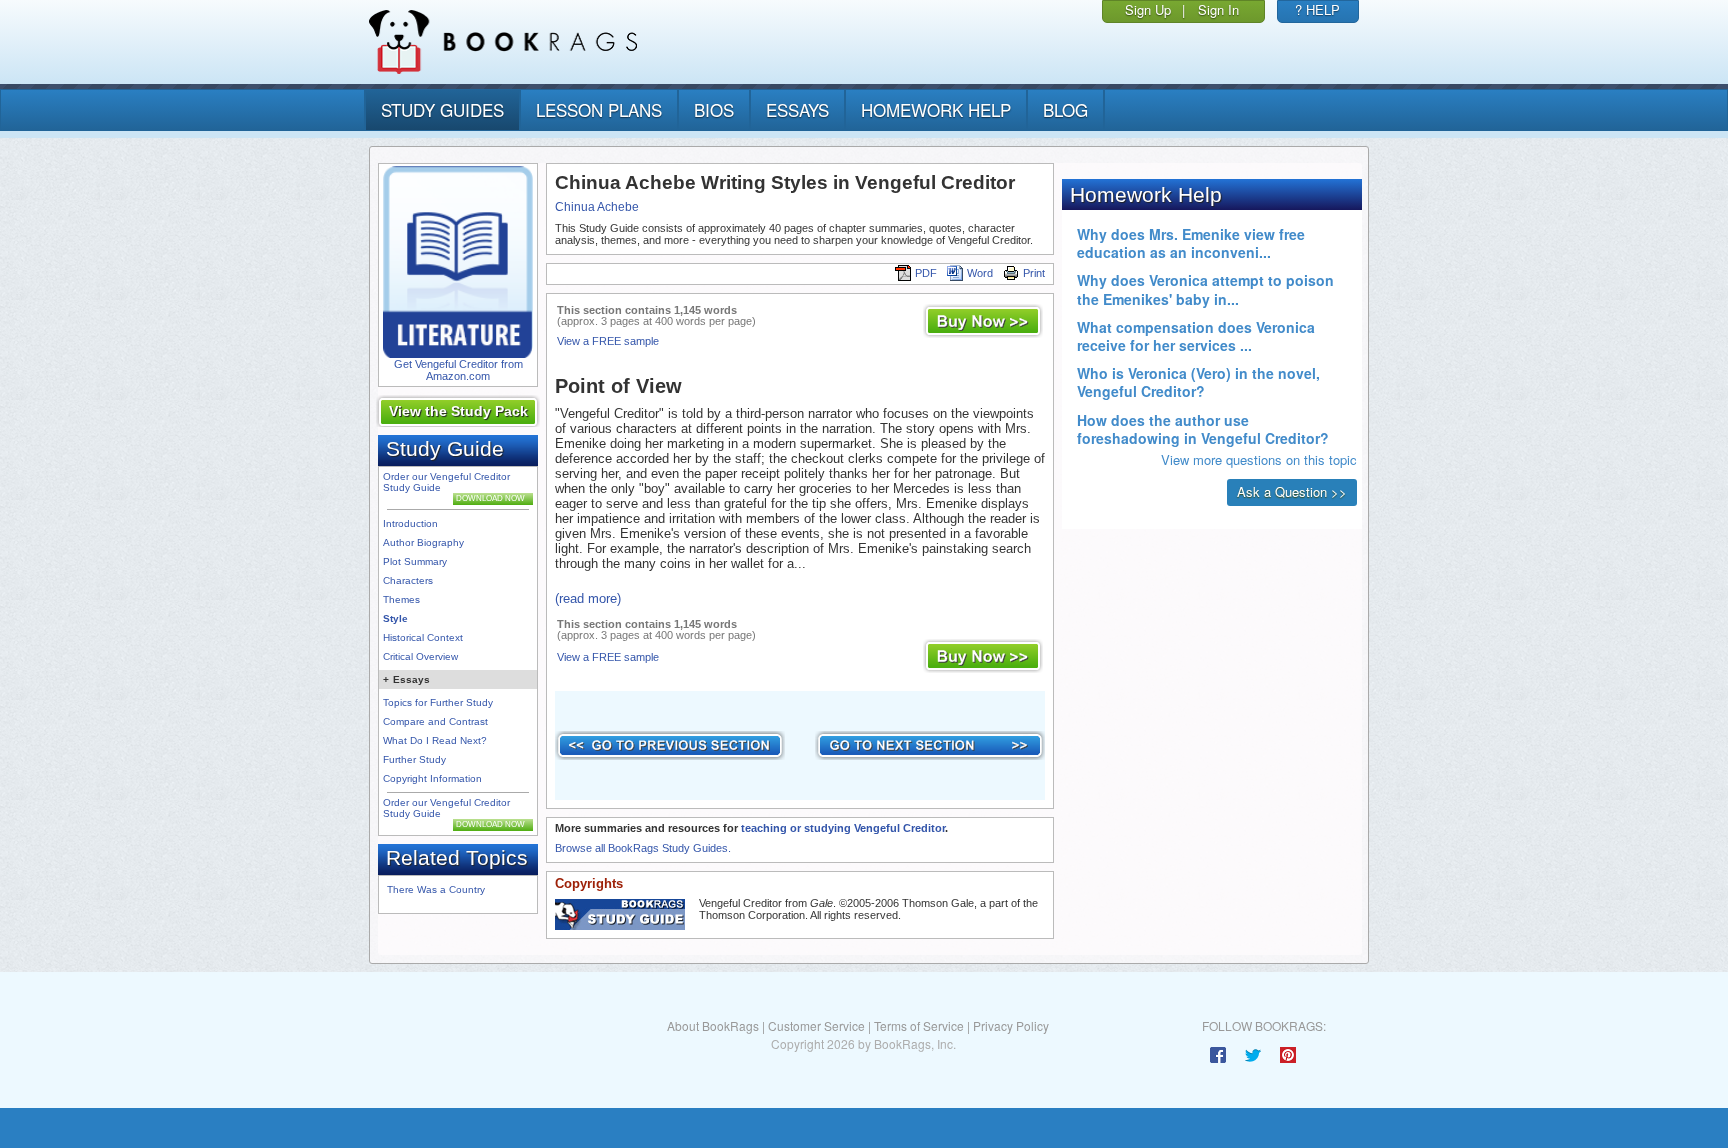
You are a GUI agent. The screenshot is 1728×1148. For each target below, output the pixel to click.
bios (714, 109)
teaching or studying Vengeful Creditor (843, 828)
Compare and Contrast (435, 721)
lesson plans (599, 109)
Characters (408, 580)
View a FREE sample (608, 341)
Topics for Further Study (438, 702)
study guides (442, 109)
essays (797, 109)
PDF (926, 273)
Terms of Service (919, 1025)
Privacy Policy (1011, 1025)
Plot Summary (415, 561)
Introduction (410, 523)
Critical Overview (420, 656)
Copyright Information (432, 778)
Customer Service (816, 1025)
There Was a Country (436, 889)
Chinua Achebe (597, 207)
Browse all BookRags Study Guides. (643, 848)
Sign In (1218, 9)
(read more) (588, 598)
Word (980, 273)
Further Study (414, 759)
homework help (936, 109)
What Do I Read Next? (435, 740)
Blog (1065, 109)
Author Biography (423, 542)
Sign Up (1148, 9)
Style (395, 618)
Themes (401, 599)
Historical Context (423, 637)
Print (1034, 273)
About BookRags (713, 1025)
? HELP (1317, 9)
